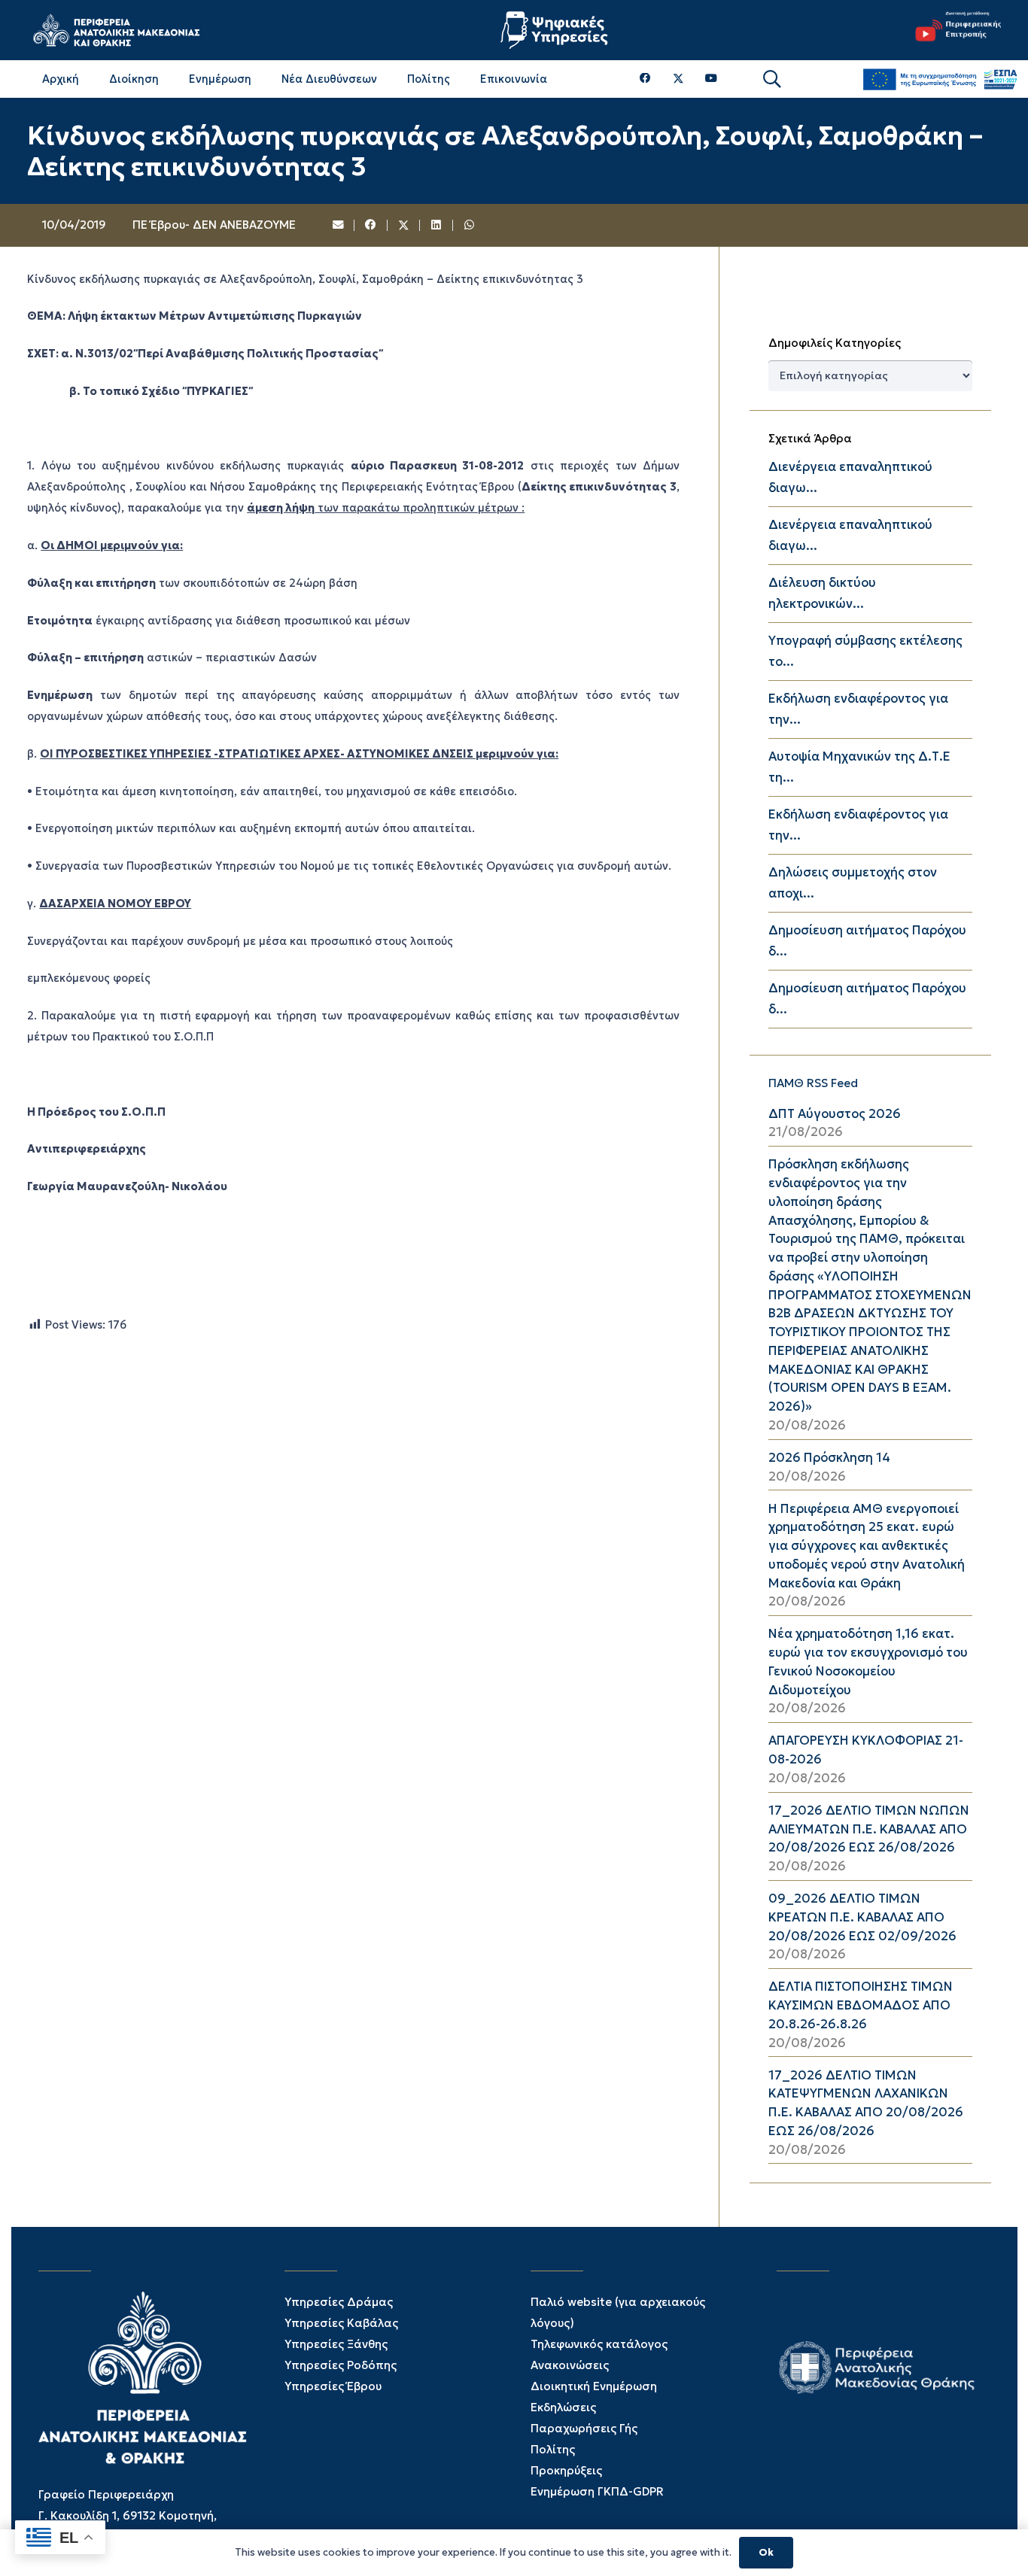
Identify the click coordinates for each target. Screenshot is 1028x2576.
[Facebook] (645, 79)
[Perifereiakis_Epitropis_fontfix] (954, 30)
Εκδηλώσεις (563, 2407)
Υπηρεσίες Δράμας (339, 2302)
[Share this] (371, 226)
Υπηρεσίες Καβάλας (341, 2323)
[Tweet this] (404, 226)
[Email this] (339, 226)
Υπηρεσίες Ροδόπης (341, 2365)
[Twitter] (678, 79)
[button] (772, 79)
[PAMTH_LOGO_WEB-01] (116, 30)
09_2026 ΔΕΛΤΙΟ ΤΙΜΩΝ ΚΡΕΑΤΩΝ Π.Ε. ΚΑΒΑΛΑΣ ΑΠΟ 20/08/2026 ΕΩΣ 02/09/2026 (862, 1917)
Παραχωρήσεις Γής (584, 2428)
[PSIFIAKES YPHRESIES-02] (556, 30)
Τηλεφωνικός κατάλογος (599, 2344)
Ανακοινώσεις (570, 2365)
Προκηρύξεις (566, 2470)
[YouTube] (711, 79)
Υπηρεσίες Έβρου (333, 2386)
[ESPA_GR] (940, 79)
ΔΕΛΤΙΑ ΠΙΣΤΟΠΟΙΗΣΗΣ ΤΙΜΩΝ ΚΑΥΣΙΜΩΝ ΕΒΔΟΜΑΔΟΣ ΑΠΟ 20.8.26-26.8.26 (861, 2005)
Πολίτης (553, 2449)
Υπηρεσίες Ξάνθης (336, 2344)
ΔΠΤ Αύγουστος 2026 (835, 1114)
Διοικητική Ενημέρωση (594, 2386)
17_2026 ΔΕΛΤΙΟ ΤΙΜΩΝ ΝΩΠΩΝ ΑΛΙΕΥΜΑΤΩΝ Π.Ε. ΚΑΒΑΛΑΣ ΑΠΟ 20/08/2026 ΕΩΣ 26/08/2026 (869, 1829)
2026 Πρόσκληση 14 (829, 1458)
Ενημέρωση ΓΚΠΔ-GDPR (597, 2491)
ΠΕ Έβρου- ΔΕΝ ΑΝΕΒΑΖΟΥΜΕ (214, 225)
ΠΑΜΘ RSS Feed (813, 1083)
